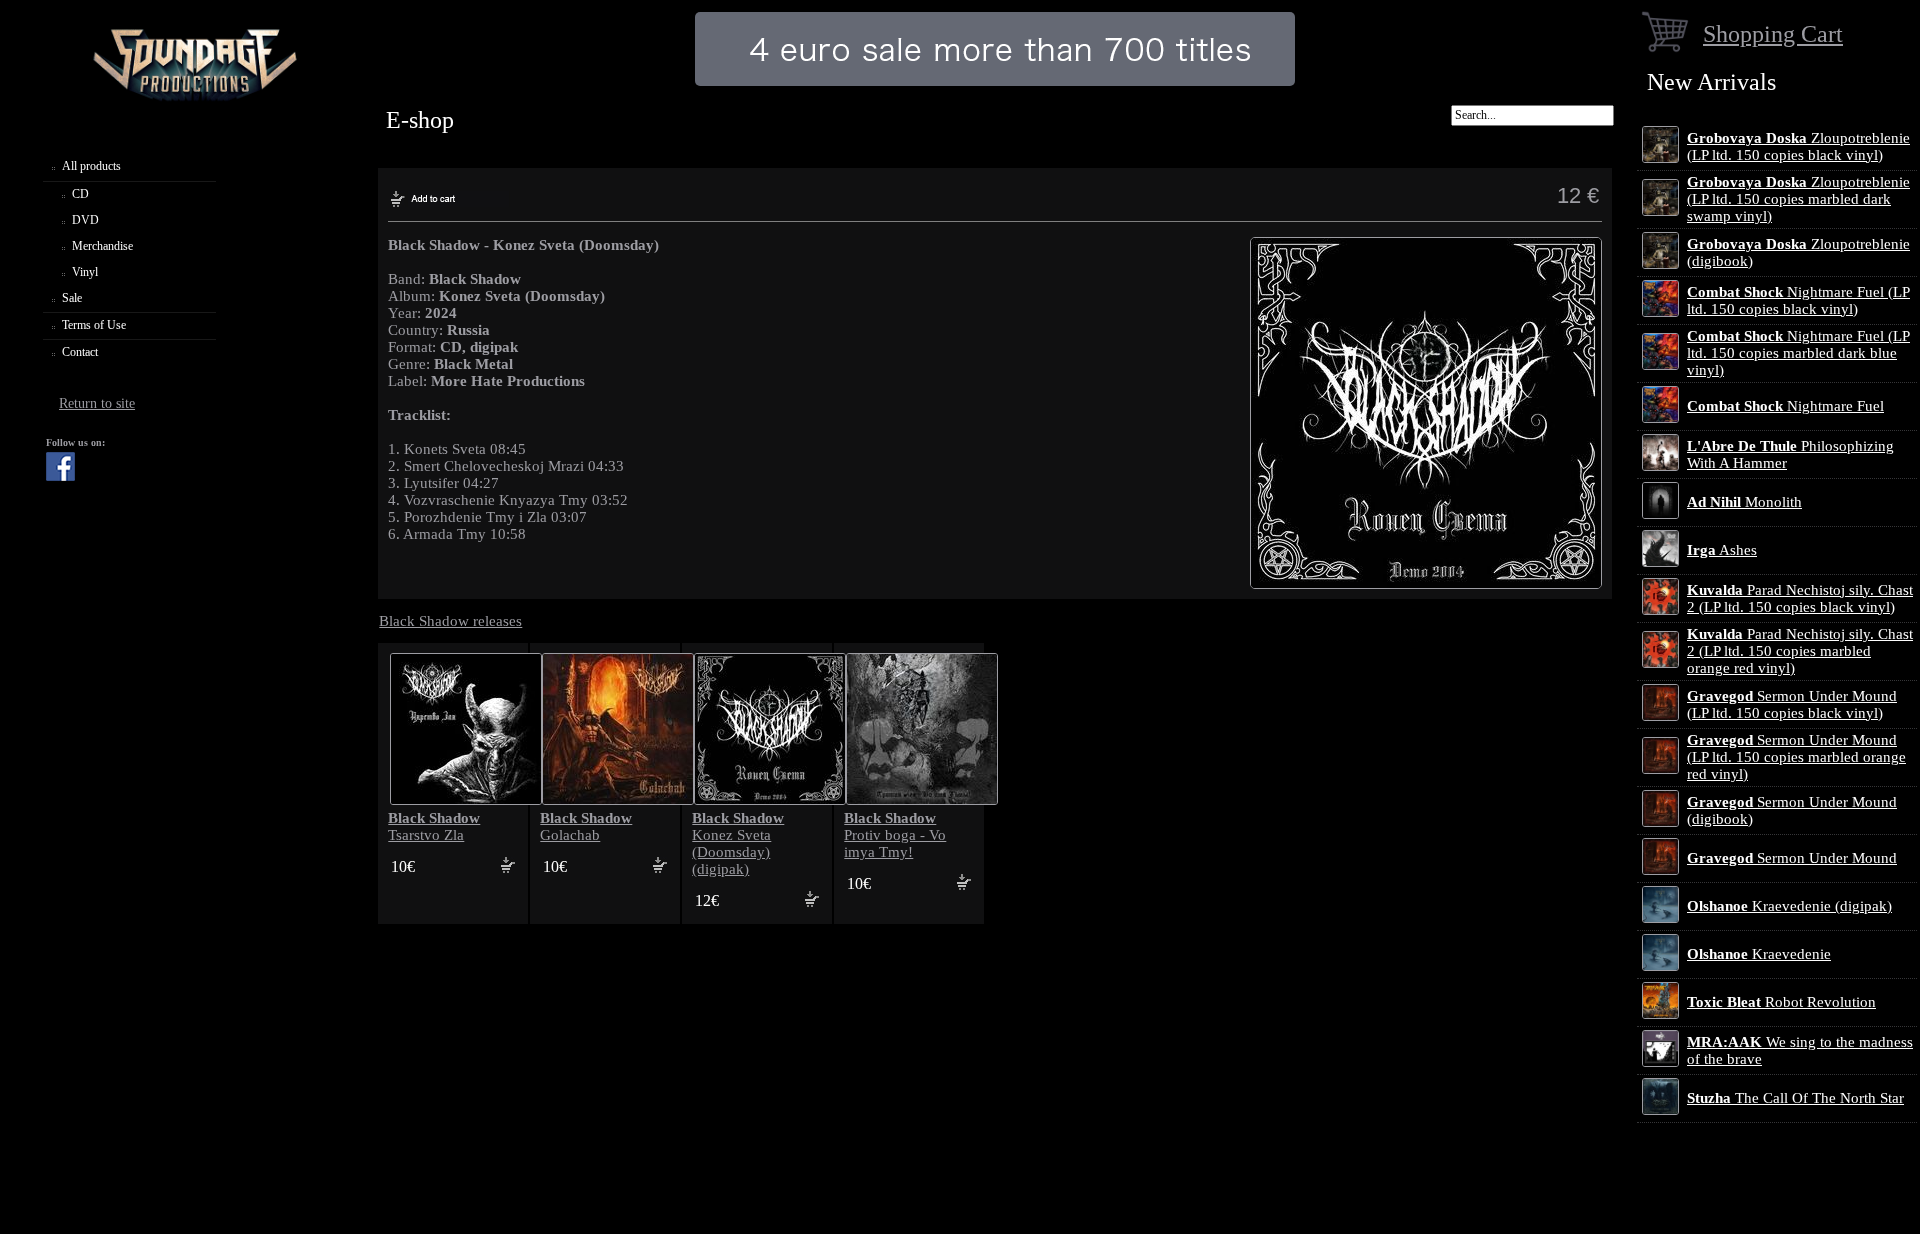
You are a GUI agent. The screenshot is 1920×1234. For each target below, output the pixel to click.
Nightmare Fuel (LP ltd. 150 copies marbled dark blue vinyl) (1798, 353)
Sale (72, 298)
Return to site (97, 403)
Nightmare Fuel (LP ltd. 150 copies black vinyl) (1798, 300)
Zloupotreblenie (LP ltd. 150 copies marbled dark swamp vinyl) (1798, 199)
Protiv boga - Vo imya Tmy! (895, 835)
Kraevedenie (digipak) (1789, 906)
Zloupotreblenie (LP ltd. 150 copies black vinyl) (1798, 146)
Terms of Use (94, 325)
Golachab (586, 826)
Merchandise (102, 246)
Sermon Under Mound (1792, 858)
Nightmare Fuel (1785, 406)
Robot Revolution (1781, 1002)
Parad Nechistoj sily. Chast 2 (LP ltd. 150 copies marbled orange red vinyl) (1800, 651)
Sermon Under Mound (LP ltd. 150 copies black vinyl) (1792, 704)
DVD (85, 220)
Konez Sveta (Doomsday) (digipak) (738, 843)
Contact (80, 352)
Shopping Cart (1773, 33)
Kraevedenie (1759, 954)
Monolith (1744, 502)
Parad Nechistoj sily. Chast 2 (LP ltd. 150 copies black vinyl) (1800, 598)
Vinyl (85, 272)
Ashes (1722, 550)
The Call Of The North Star (1795, 1098)
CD (80, 194)
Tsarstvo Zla (434, 826)
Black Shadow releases (450, 621)
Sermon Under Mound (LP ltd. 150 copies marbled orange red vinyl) (1796, 757)
